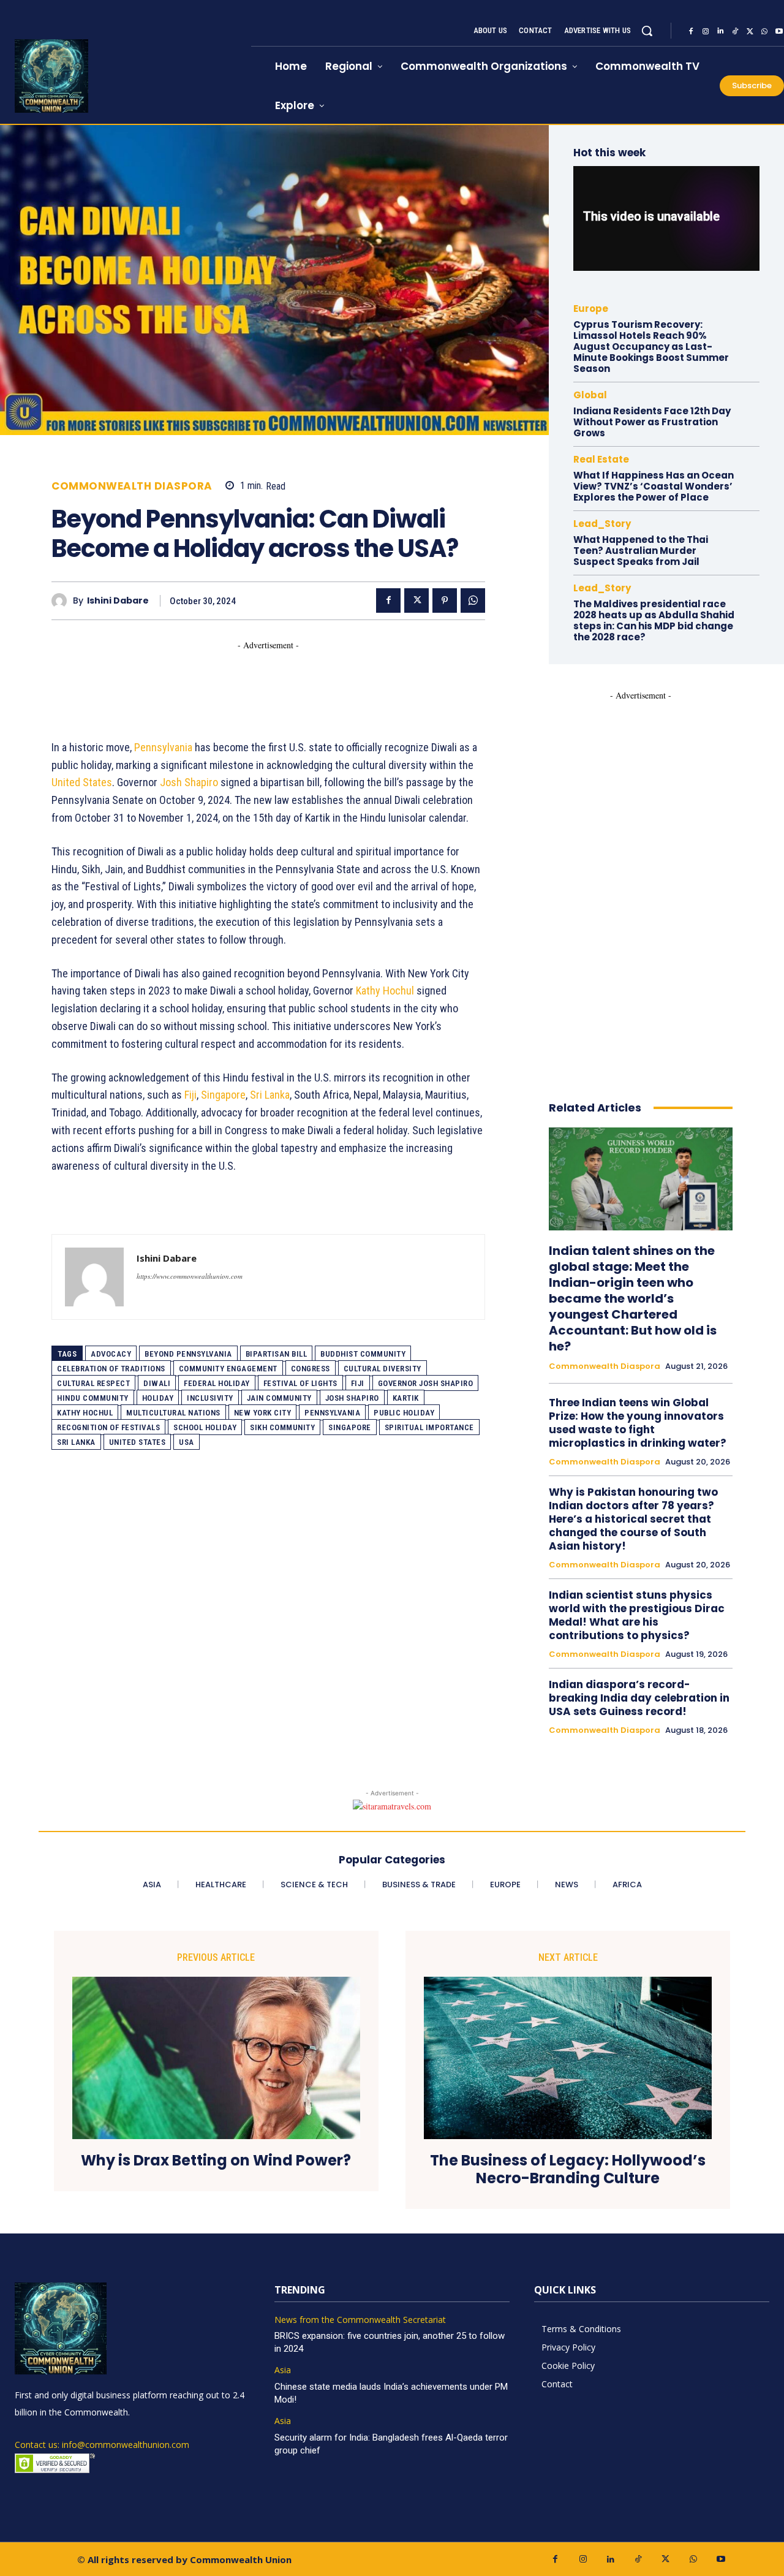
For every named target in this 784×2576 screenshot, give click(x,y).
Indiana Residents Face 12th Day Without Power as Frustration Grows (652, 422)
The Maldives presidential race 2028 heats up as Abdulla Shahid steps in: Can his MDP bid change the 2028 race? (654, 620)
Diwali (157, 1383)
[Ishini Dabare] (62, 601)
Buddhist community (363, 1354)
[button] (647, 31)
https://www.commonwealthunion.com (190, 1276)
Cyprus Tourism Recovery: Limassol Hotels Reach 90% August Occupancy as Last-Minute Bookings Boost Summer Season (651, 347)
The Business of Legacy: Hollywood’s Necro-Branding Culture (568, 2170)
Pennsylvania (163, 747)
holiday (158, 1398)
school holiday (205, 1427)
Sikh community (282, 1427)
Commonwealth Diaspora (132, 486)
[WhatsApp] (764, 31)
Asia (283, 2370)
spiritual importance (429, 1427)
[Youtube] (721, 2559)
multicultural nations (173, 1413)
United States (82, 782)
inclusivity (210, 1398)
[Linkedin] (720, 31)
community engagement (228, 1369)
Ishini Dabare (118, 601)
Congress (311, 1369)
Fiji (190, 1095)
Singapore (223, 1095)
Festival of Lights (300, 1383)
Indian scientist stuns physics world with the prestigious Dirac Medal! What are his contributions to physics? (637, 1615)
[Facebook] (691, 31)
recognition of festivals (108, 1427)
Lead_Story (602, 524)
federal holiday (217, 1383)
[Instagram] (706, 31)
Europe (591, 309)
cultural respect (93, 1383)
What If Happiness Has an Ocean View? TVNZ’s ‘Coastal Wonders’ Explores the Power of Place (654, 486)
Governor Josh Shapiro (426, 1383)
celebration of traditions (111, 1369)
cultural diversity (383, 1369)
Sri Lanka (270, 1095)
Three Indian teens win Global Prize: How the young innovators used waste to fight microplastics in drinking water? (638, 1423)
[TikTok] (735, 31)
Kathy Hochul (385, 991)
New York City (263, 1413)
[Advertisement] (274, 679)
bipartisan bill (277, 1354)
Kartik (406, 1398)
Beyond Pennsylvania (188, 1354)
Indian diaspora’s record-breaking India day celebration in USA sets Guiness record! (639, 1698)
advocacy (111, 1354)
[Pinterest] (445, 600)
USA (187, 1442)
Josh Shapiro (189, 782)
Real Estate (601, 459)
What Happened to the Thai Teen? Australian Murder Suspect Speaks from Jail (641, 551)
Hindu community (93, 1398)
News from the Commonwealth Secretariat (360, 2320)
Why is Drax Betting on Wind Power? (216, 2161)
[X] (750, 31)
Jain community (279, 1398)
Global (590, 395)
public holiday (404, 1413)
